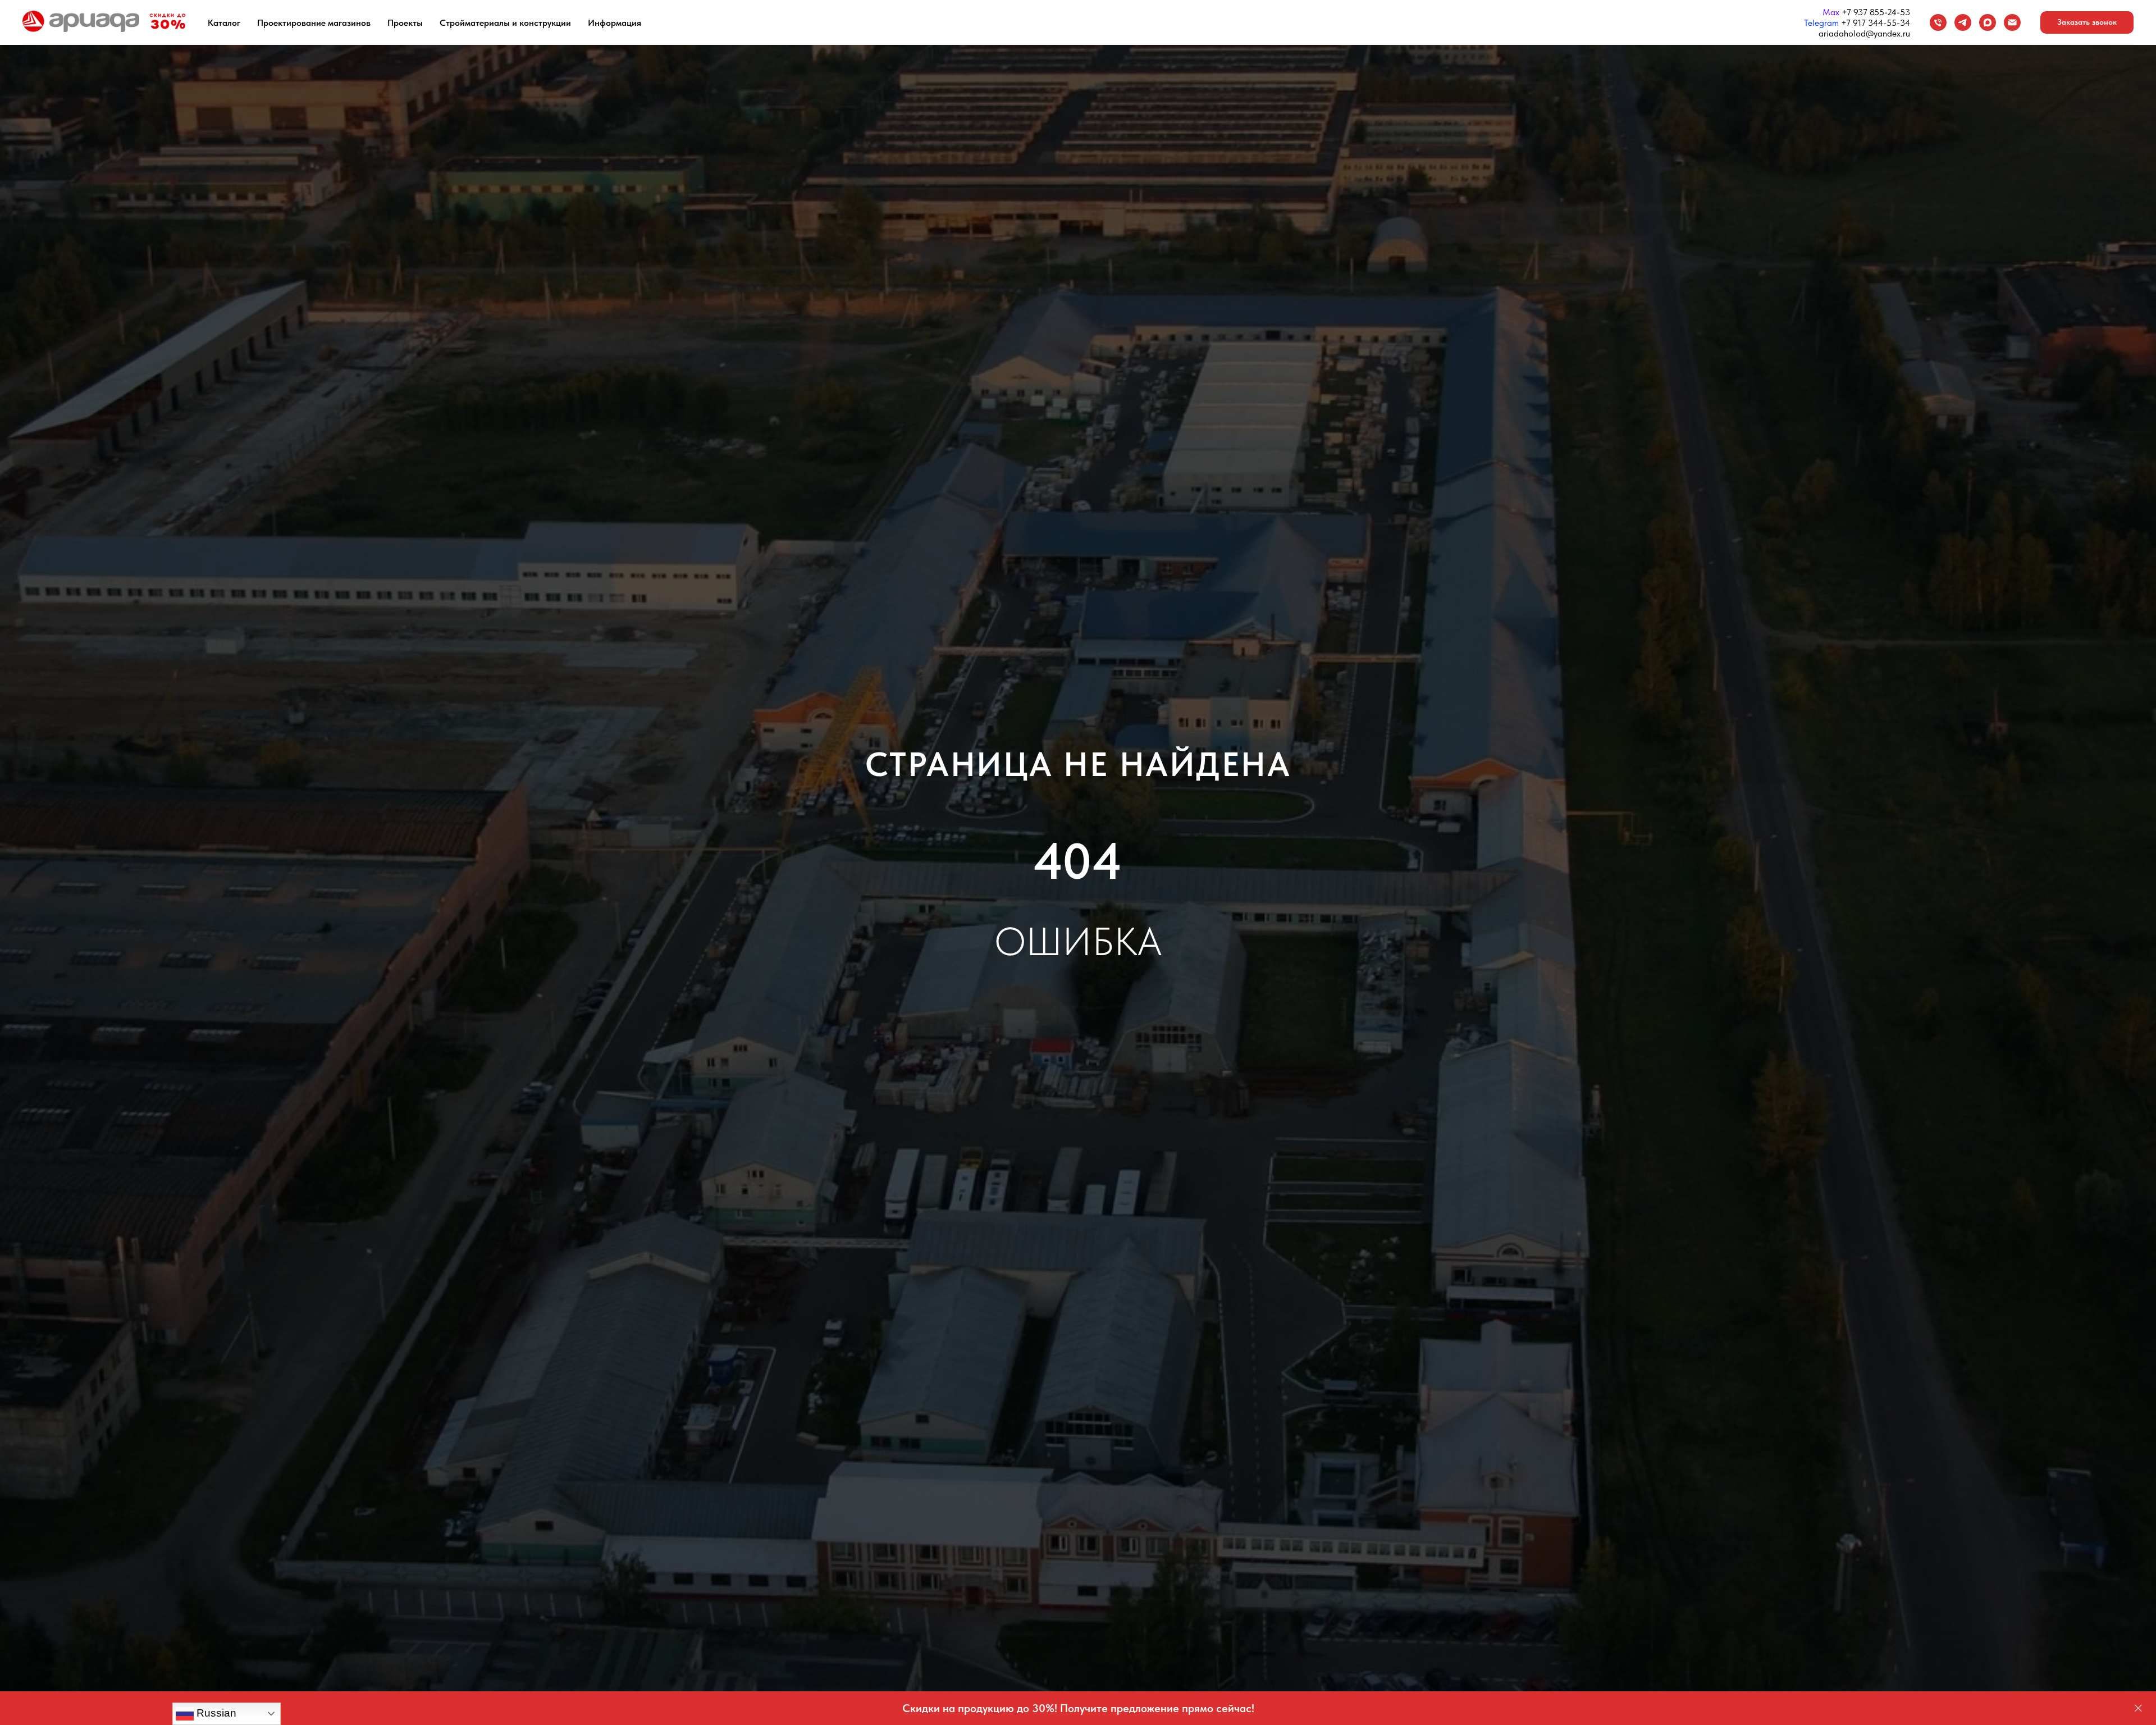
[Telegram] (1963, 22)
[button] (2087, 22)
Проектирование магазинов (314, 23)
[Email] (2012, 22)
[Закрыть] (2138, 1708)
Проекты (405, 23)
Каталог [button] (224, 23)
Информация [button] (615, 23)
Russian (215, 1713)
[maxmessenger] (1988, 22)
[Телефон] (1938, 22)
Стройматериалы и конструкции (505, 23)
